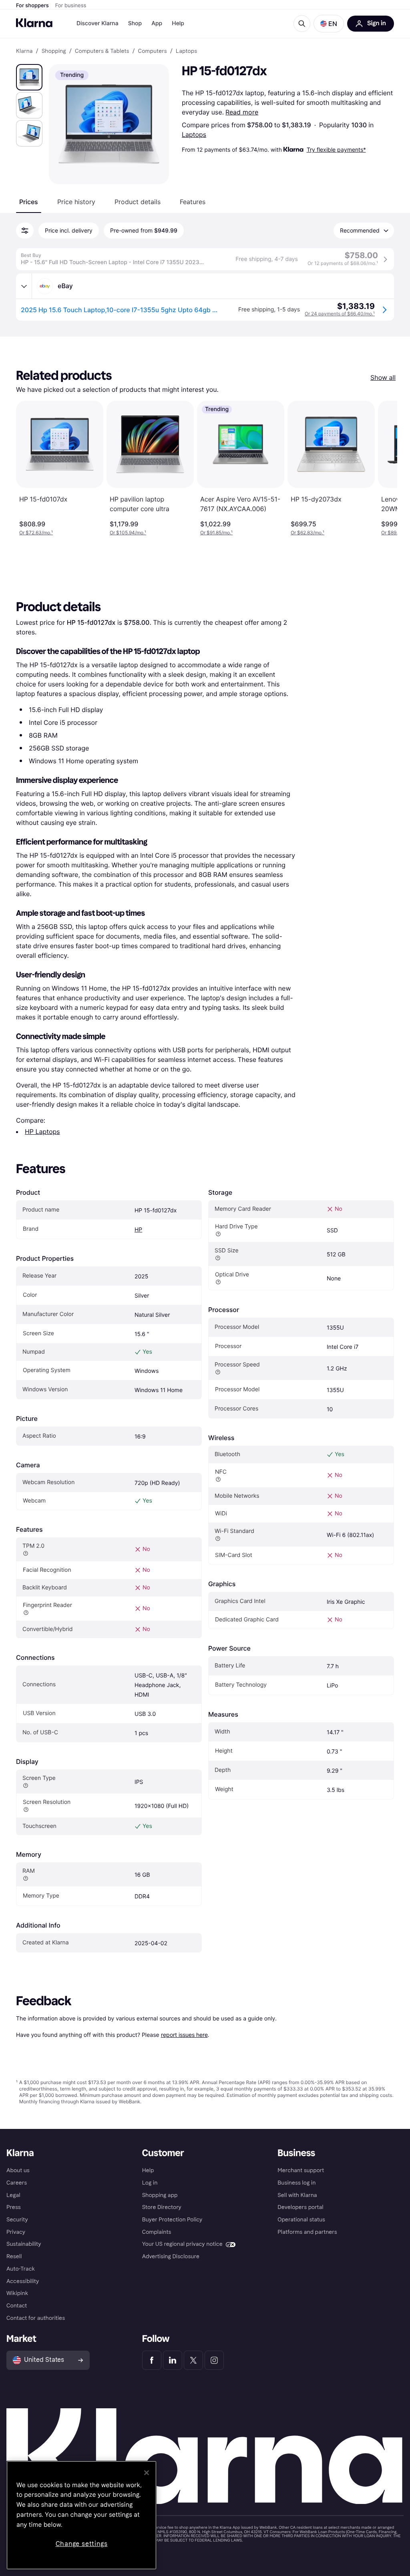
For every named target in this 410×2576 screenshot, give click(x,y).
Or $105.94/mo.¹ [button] (128, 533)
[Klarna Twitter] (193, 2360)
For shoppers (32, 6)
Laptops (194, 134)
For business (71, 6)
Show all (383, 377)
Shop (135, 23)
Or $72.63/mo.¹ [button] (36, 533)
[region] (81, 2515)
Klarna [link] (24, 51)
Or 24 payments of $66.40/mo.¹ (340, 314)
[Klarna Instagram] (214, 2360)
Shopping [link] (54, 51)
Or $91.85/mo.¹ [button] (216, 533)
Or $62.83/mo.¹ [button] (307, 533)
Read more (242, 112)
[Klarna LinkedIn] (173, 2360)
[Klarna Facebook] (152, 2360)
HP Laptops (42, 1132)
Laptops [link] (186, 51)
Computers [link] (153, 51)
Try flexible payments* (336, 149)
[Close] (147, 2473)
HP (138, 1230)
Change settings (82, 2544)
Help (178, 23)
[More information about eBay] (24, 286)
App (157, 23)
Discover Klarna (97, 23)
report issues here (184, 2035)
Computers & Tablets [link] (102, 51)
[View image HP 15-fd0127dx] (29, 77)
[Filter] (25, 231)
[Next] (383, 468)
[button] (329, 24)
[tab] (29, 202)
